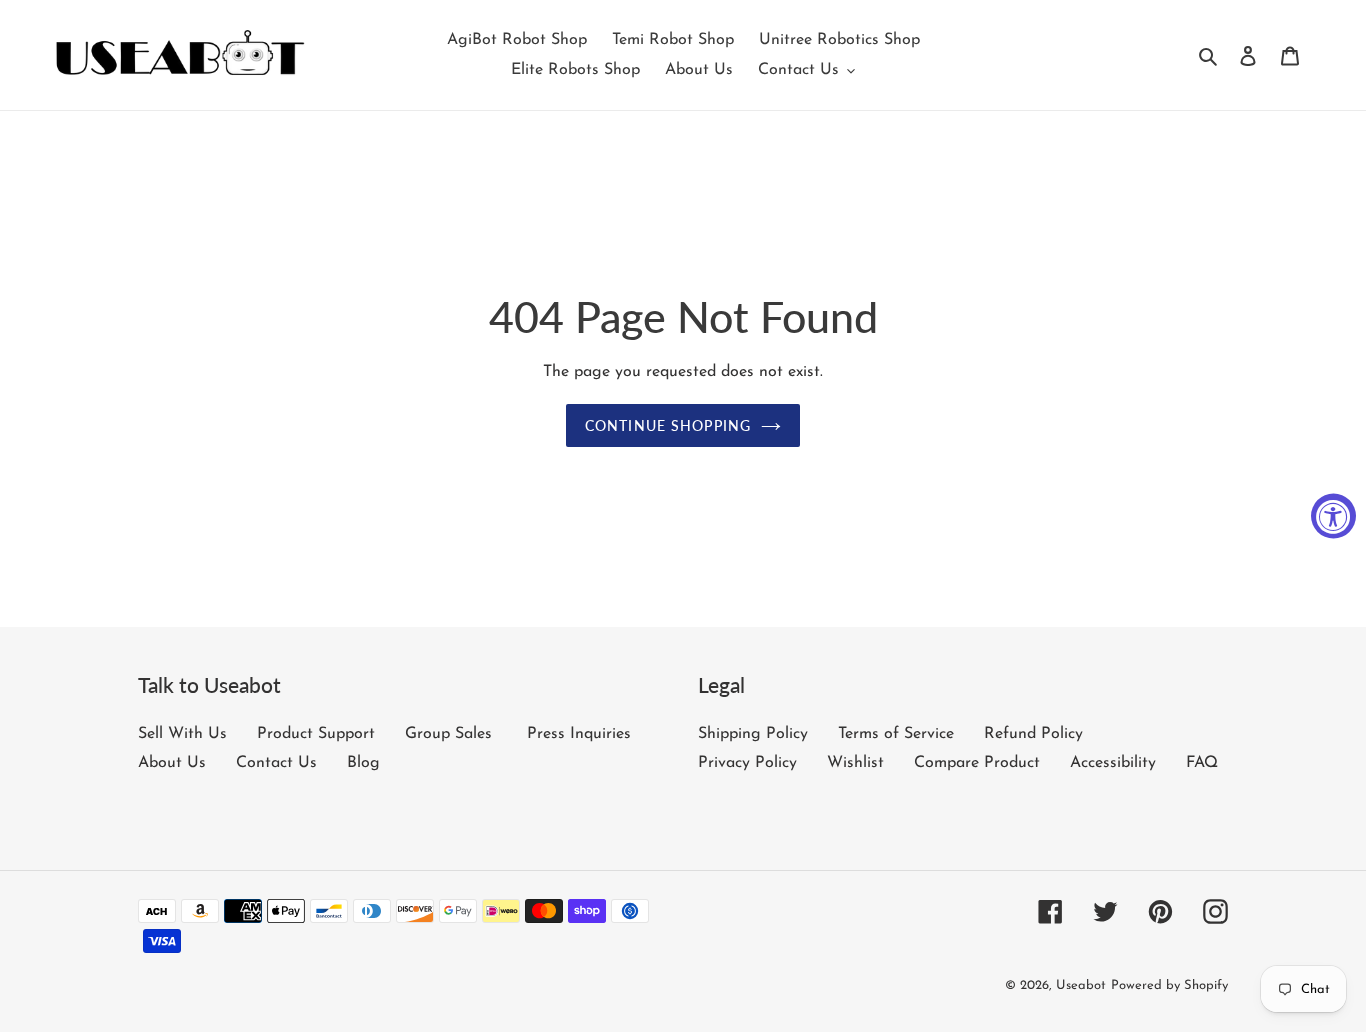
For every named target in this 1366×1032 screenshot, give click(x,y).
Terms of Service (896, 734)
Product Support (316, 734)
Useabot (1081, 985)
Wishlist (855, 763)
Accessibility (1113, 763)
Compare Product (977, 763)
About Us (172, 763)
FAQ (1202, 763)
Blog (363, 763)
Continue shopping (668, 425)
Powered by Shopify (1169, 985)
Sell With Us (182, 734)
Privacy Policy (747, 763)
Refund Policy (1033, 734)
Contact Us (276, 763)
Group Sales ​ (451, 734)
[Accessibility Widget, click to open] (1333, 516)
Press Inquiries (579, 734)
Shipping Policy (753, 734)
